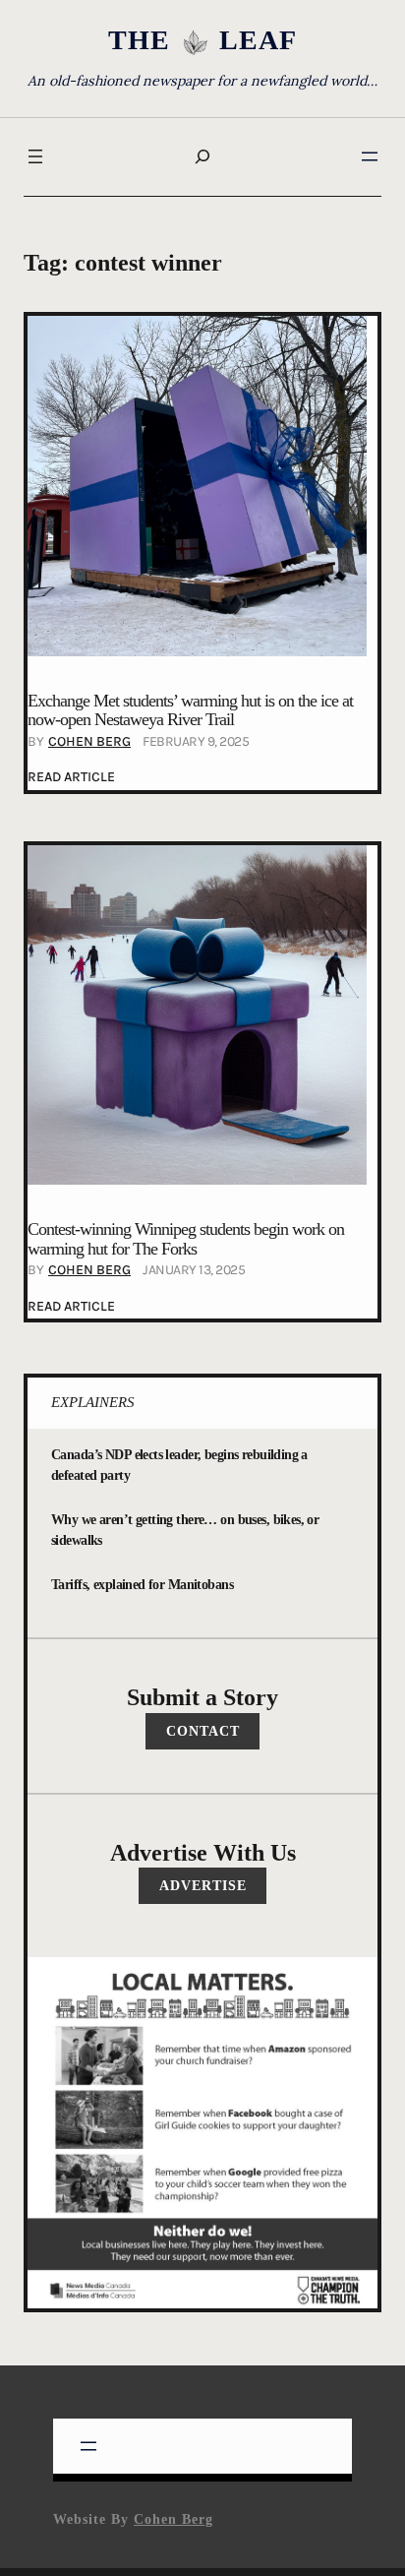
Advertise (203, 1885)
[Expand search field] (202, 157)
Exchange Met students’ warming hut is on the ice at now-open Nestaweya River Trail (190, 711)
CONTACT (203, 1731)
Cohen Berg (89, 741)
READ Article (71, 779)
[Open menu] (35, 156)
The (139, 40)
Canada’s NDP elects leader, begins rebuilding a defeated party (179, 1465)
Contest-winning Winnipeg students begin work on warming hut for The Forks (186, 1239)
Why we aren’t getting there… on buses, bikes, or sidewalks (185, 1530)
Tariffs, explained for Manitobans (142, 1584)
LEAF (258, 40)
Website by (133, 2519)
